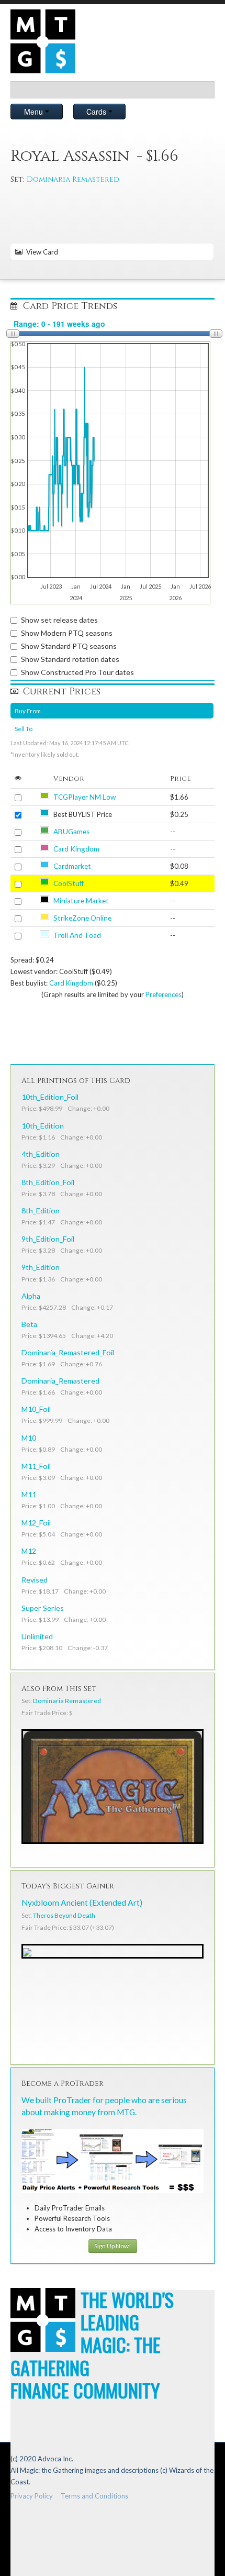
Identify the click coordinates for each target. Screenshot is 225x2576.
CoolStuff (69, 883)
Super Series (43, 1608)
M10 (29, 1438)
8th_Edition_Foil (48, 1182)
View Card (41, 252)
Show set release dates (59, 620)
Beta (29, 1324)
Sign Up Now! (113, 2246)
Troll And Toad (77, 935)
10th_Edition (43, 1126)
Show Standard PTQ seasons (69, 646)
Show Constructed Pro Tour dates (77, 672)
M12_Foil (36, 1523)
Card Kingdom (76, 849)
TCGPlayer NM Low (85, 797)
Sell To (24, 728)
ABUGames (71, 832)
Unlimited (37, 1636)
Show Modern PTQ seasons (67, 633)
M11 (29, 1494)
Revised (35, 1580)
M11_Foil (36, 1466)
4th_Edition (41, 1154)
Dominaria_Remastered (60, 1381)
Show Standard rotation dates (70, 659)
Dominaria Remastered (73, 179)
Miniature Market (81, 901)
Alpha (31, 1296)
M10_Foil (36, 1409)
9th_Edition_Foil (48, 1239)
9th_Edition (41, 1267)
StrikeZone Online (82, 918)
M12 (29, 1551)
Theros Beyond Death (64, 1915)
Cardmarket (72, 866)
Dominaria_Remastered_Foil (68, 1352)
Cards (97, 112)
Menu (35, 112)
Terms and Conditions (94, 2496)
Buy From (28, 711)
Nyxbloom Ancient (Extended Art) (82, 1903)
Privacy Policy (32, 2496)
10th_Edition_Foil (50, 1097)
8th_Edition (41, 1210)
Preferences (164, 994)
